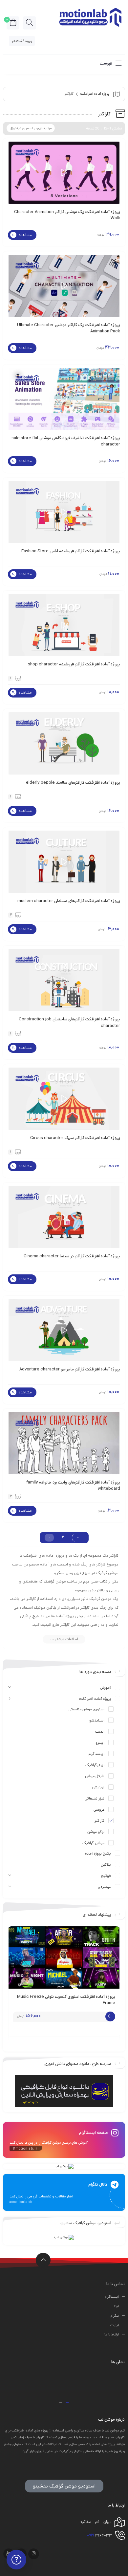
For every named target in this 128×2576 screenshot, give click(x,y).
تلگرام (115, 2316)
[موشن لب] (90, 17)
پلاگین (106, 1865)
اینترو (100, 1743)
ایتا (117, 2307)
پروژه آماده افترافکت (95, 94)
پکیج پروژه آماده (98, 1854)
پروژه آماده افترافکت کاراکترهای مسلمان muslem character (69, 901)
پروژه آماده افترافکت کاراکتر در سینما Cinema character (72, 1256)
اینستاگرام (96, 1754)
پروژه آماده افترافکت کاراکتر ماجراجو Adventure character (70, 1369)
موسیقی (104, 1887)
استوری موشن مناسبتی (86, 1710)
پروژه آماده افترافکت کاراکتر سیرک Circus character (75, 1138)
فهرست (106, 63)
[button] (67, 2403)
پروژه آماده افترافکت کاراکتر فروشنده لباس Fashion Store (71, 551)
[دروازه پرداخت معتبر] (64, 2384)
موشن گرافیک (93, 1843)
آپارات (115, 2325)
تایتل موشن (95, 1777)
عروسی (99, 1810)
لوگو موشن (96, 1832)
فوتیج (106, 1876)
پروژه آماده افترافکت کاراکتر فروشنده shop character (74, 664)
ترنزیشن (98, 1788)
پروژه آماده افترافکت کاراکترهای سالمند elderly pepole (73, 783)
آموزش (106, 1688)
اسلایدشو (97, 1721)
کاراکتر (99, 1821)
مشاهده (25, 235)
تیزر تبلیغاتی (95, 1799)
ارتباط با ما (112, 2335)
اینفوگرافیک (95, 1765)
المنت (100, 1732)
